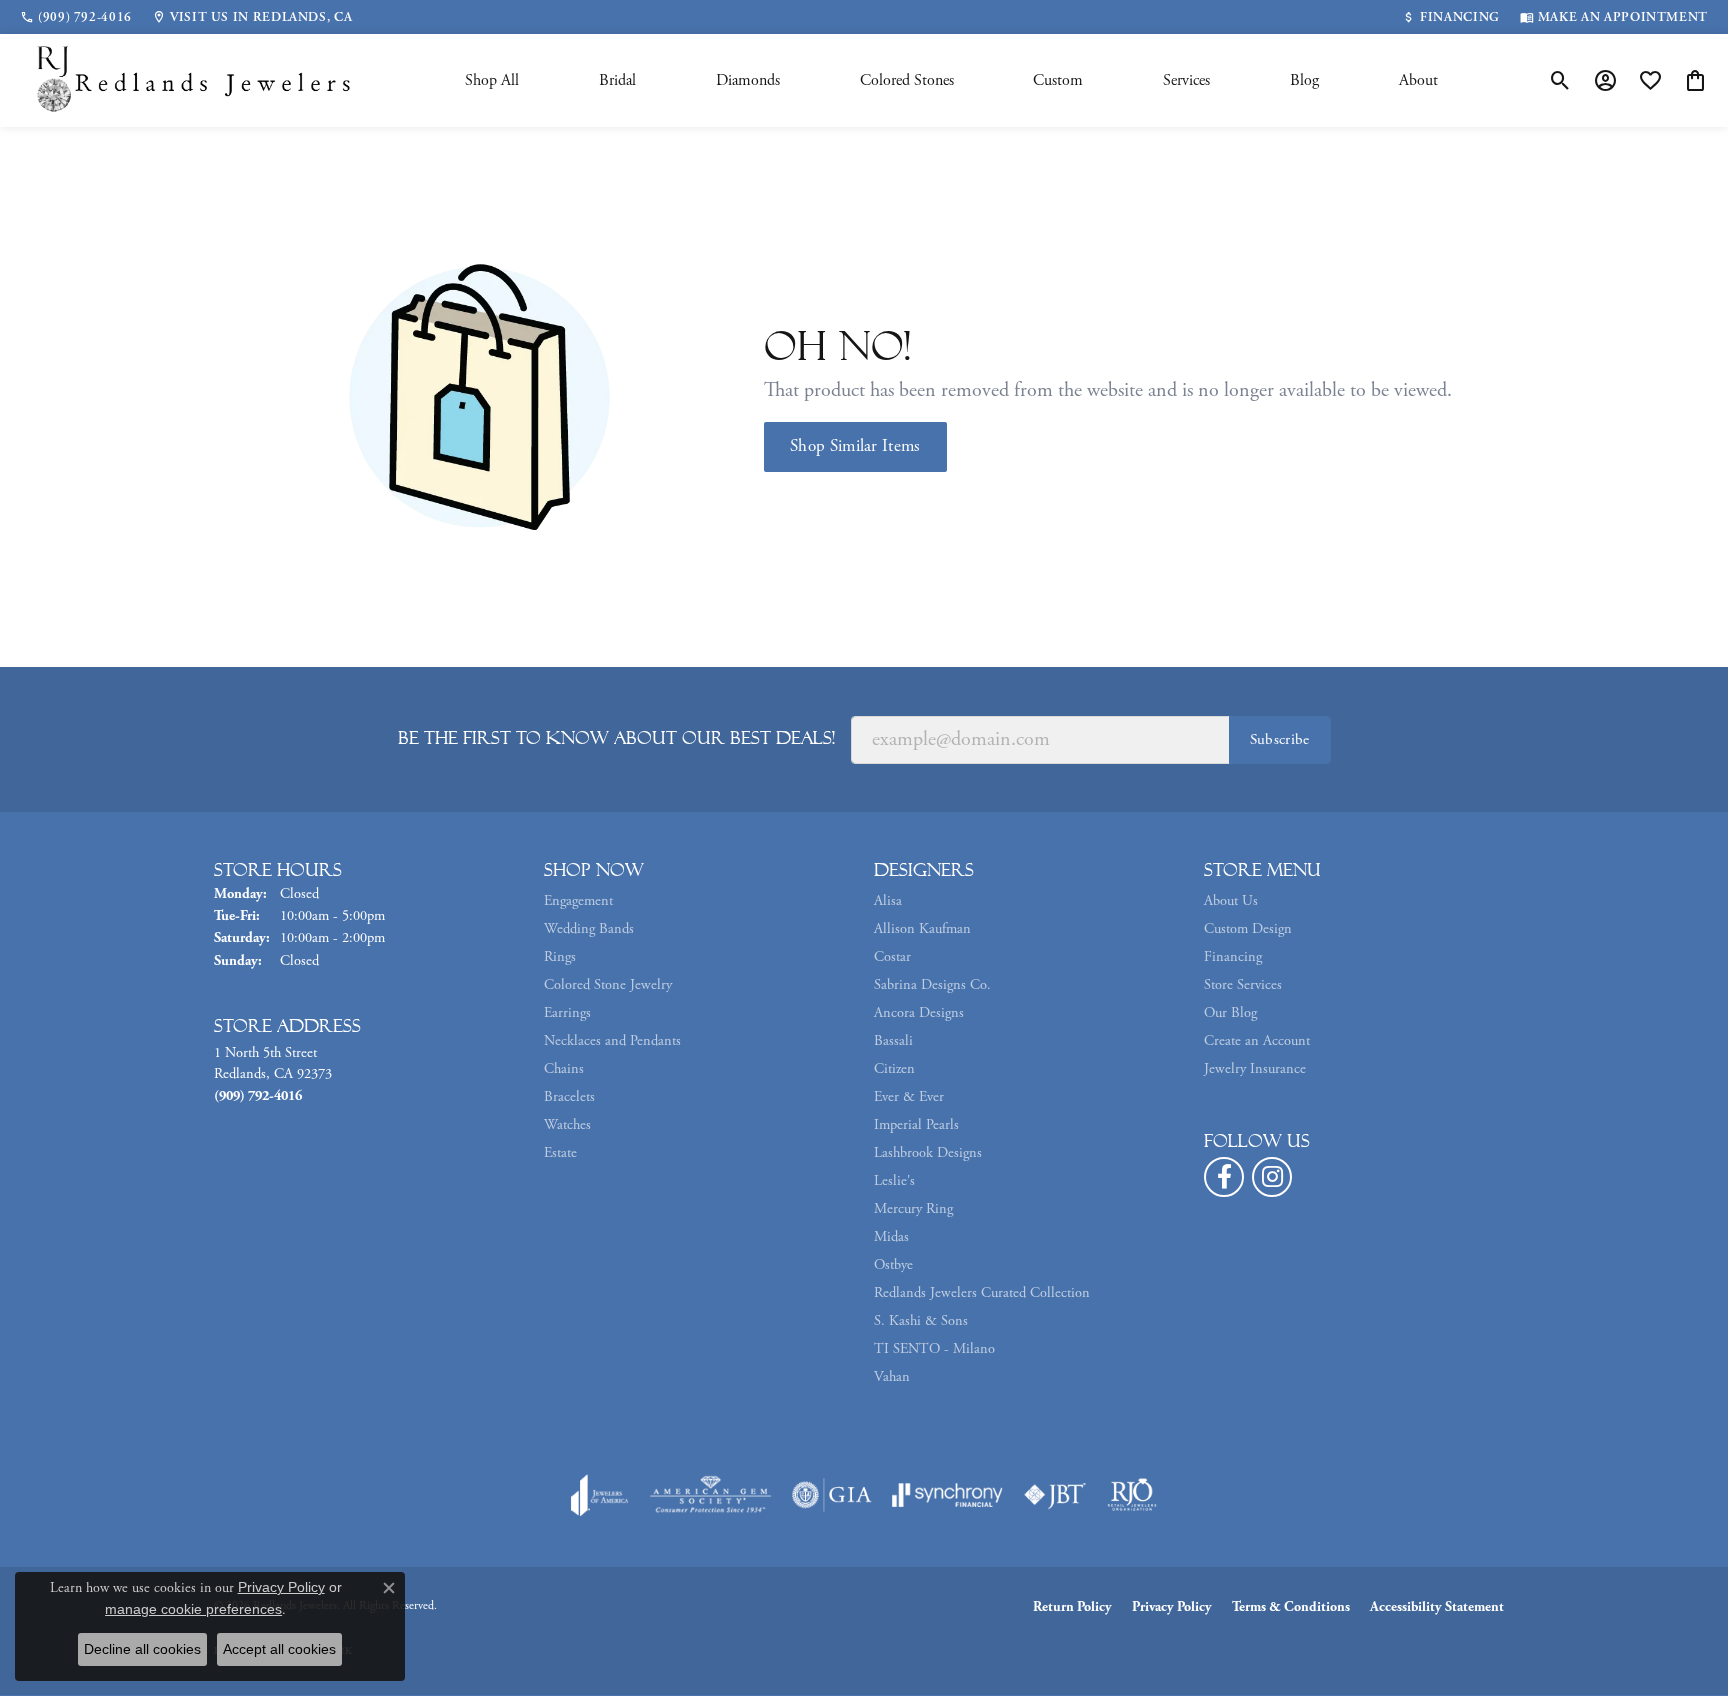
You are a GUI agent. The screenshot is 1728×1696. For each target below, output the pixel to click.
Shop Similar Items (855, 446)
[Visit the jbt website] (1055, 1495)
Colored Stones (907, 80)
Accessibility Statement (1437, 1607)
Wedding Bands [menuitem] (589, 929)
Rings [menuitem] (560, 957)
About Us (1231, 901)
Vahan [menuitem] (892, 1377)
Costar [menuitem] (892, 957)
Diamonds (748, 80)
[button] (1560, 81)
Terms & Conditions (1291, 1607)
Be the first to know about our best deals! (616, 738)
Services (1186, 80)
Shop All (492, 80)
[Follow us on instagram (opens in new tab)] (1272, 1177)
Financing (1233, 957)
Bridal (617, 80)
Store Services (1243, 985)
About (1418, 80)
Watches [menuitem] (567, 1125)
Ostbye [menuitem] (893, 1265)
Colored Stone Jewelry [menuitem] (608, 985)
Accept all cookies (279, 1649)
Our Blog (1230, 1013)
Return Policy (1072, 1607)
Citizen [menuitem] (894, 1069)
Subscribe (1280, 739)
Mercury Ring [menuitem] (913, 1209)
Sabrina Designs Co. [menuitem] (932, 985)
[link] (76, 17)
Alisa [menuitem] (888, 901)
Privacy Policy (1172, 1607)
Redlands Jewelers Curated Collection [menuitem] (982, 1293)
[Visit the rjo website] (1132, 1495)
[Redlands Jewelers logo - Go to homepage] (195, 80)
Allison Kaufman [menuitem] (922, 929)
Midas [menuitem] (891, 1237)
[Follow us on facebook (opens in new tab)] (1224, 1177)
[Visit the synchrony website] (947, 1495)
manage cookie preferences (193, 1609)
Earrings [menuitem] (567, 1013)
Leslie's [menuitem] (894, 1181)
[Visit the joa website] (600, 1495)
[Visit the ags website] (710, 1495)
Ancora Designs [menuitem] (919, 1013)
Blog (1304, 80)
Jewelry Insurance (1255, 1069)
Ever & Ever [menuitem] (909, 1097)
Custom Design (1248, 929)
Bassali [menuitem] (893, 1041)
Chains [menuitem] (564, 1069)
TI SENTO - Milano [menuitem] (934, 1349)
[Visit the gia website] (832, 1495)
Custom (1058, 80)
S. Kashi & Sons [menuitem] (921, 1321)
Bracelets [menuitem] (569, 1097)
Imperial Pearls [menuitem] (916, 1125)
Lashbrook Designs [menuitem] (928, 1153)
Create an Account (1257, 1041)
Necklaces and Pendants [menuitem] (612, 1041)
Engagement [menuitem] (578, 901)
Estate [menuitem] (560, 1153)
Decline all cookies (142, 1649)
